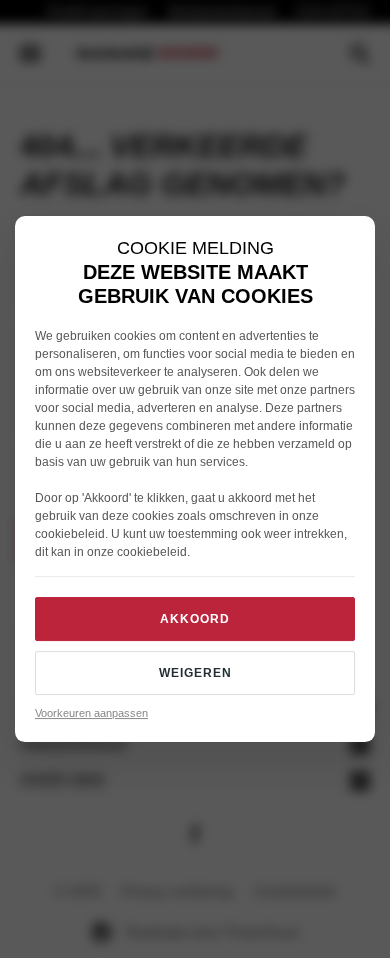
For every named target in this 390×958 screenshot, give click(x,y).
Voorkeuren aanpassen (91, 713)
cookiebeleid (70, 534)
